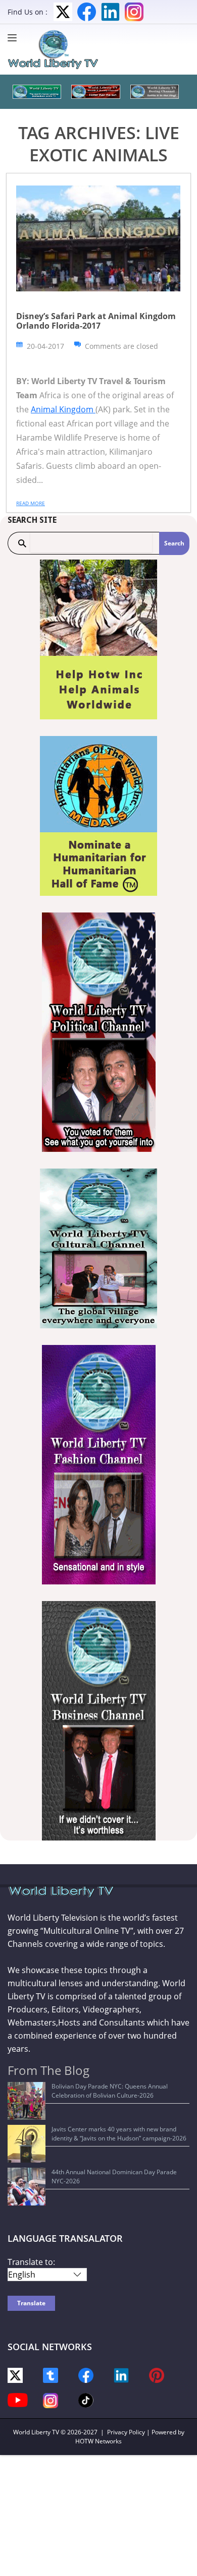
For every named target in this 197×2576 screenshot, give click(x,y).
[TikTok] (86, 2399)
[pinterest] (157, 2375)
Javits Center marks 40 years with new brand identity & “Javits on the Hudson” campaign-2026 (119, 2134)
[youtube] (18, 2399)
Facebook (87, 12)
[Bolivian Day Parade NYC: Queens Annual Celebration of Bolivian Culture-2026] (27, 2101)
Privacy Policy (126, 2432)
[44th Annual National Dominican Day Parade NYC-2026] (27, 2187)
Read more (31, 503)
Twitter (63, 12)
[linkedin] (121, 2375)
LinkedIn (110, 12)
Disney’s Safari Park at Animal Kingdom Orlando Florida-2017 (96, 321)
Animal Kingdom (63, 409)
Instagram (134, 12)
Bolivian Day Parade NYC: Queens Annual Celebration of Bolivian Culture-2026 (110, 2091)
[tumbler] (51, 2375)
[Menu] (15, 38)
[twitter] (15, 2375)
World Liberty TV (36, 2432)
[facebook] (86, 2375)
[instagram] (51, 2400)
